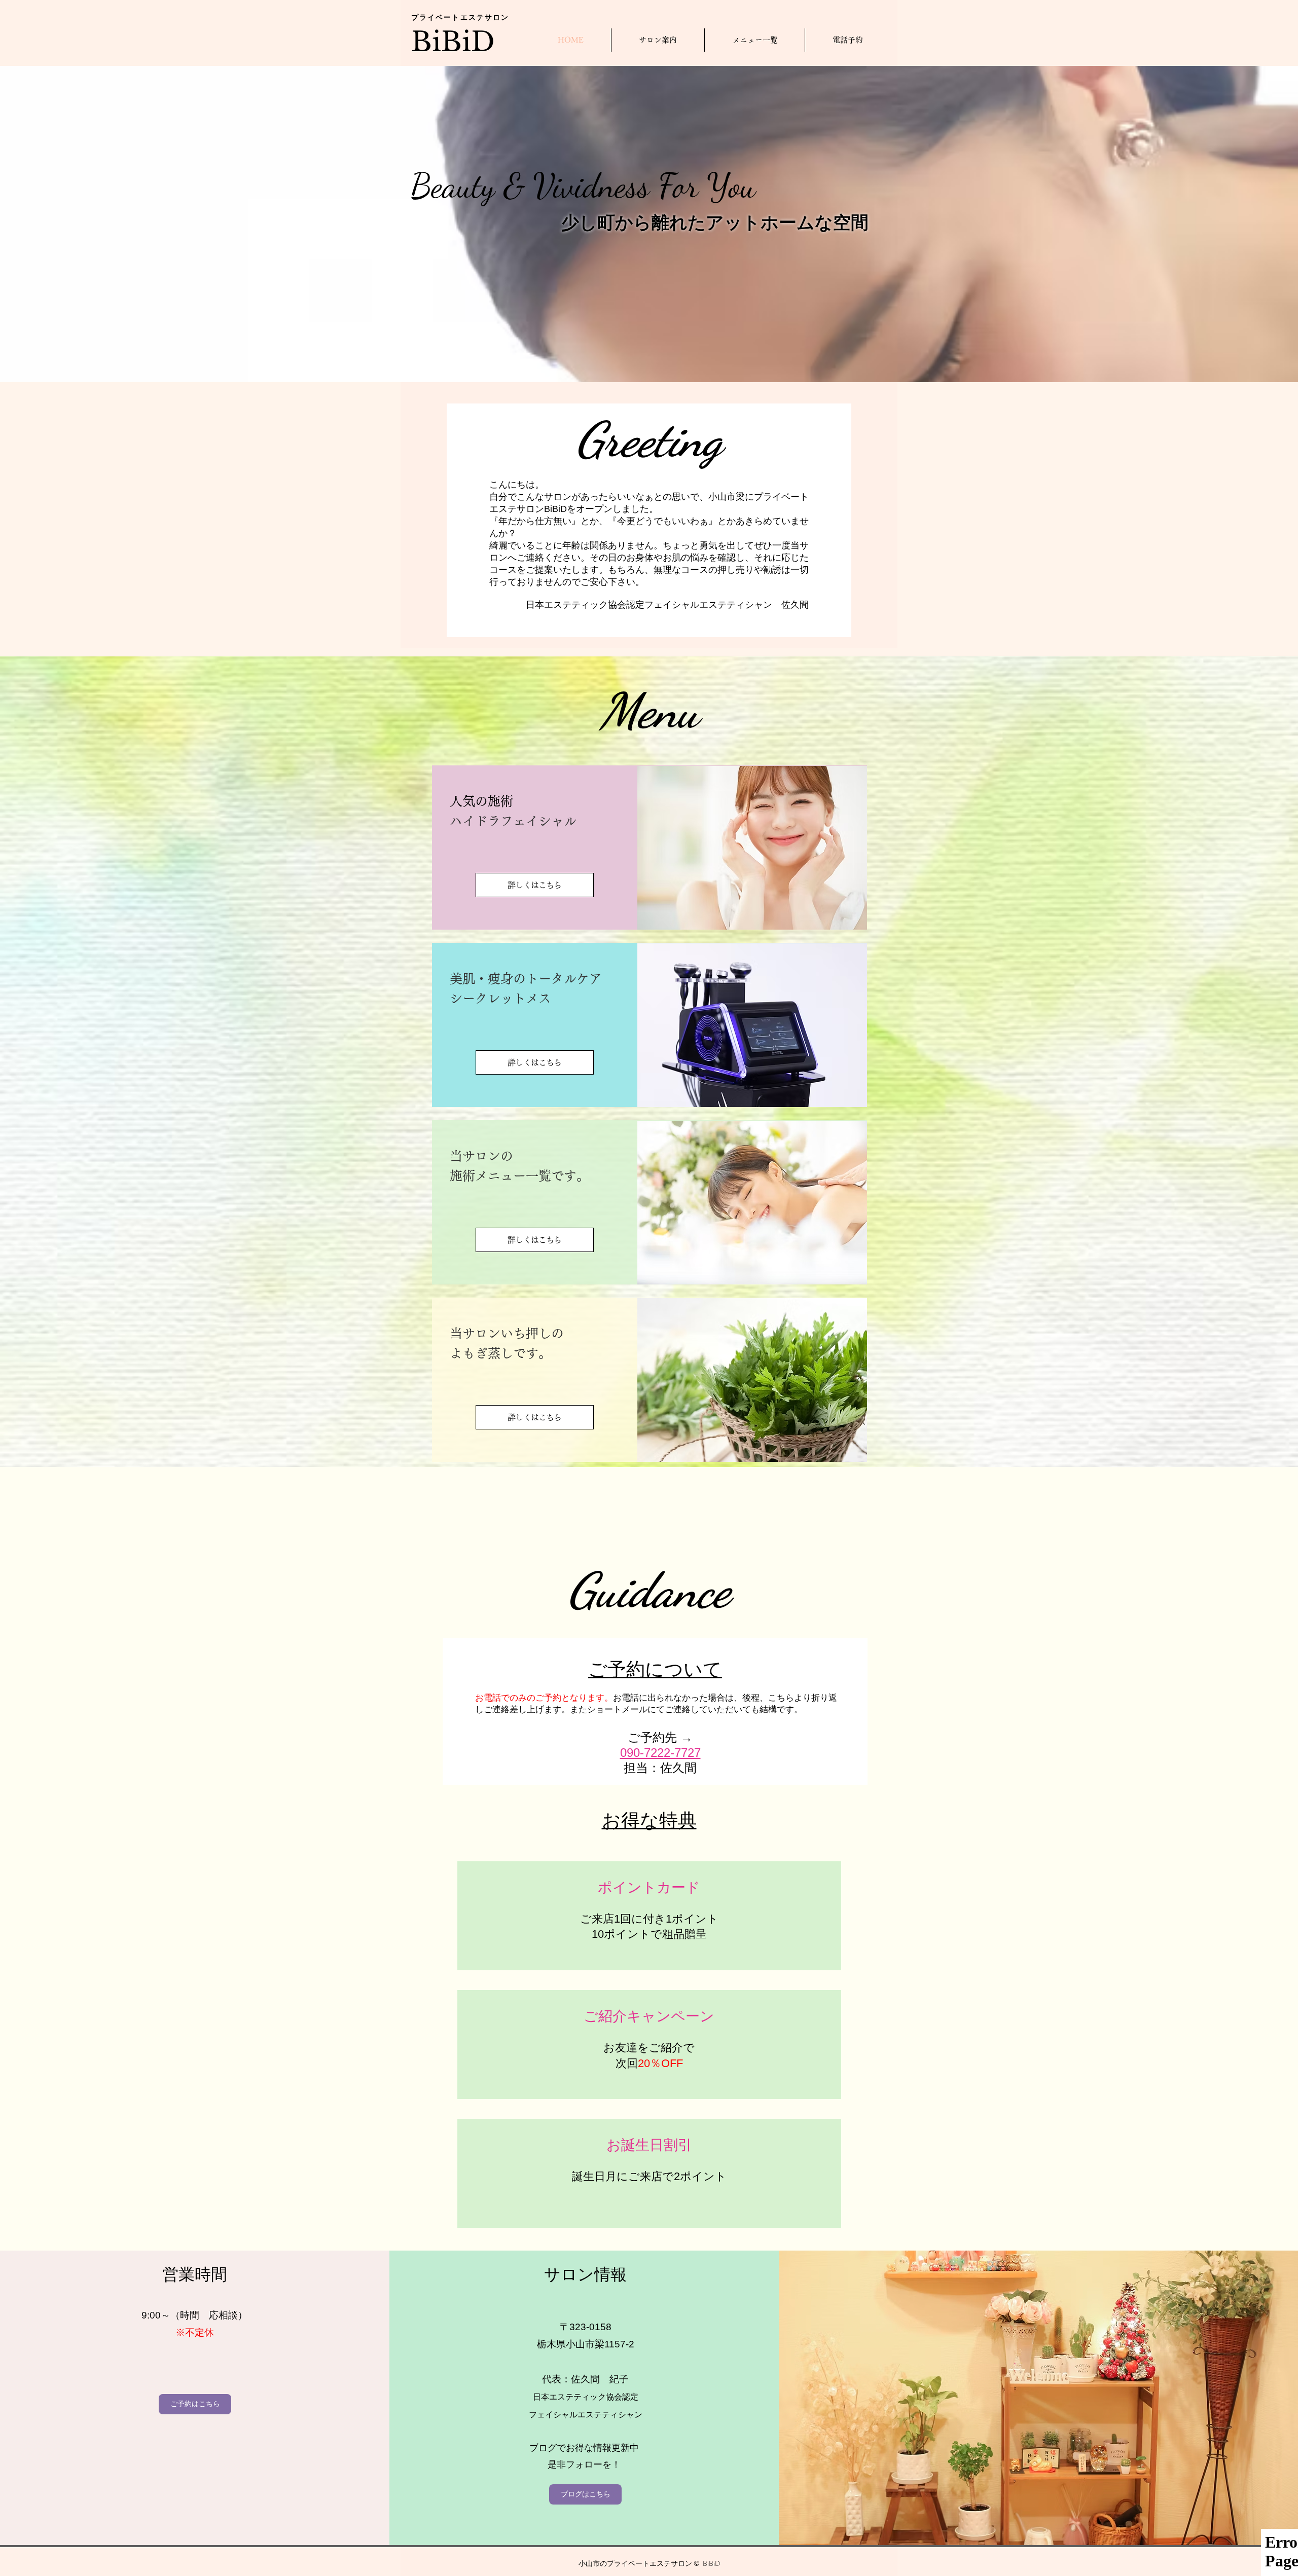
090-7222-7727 (660, 1753)
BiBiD (453, 42)
